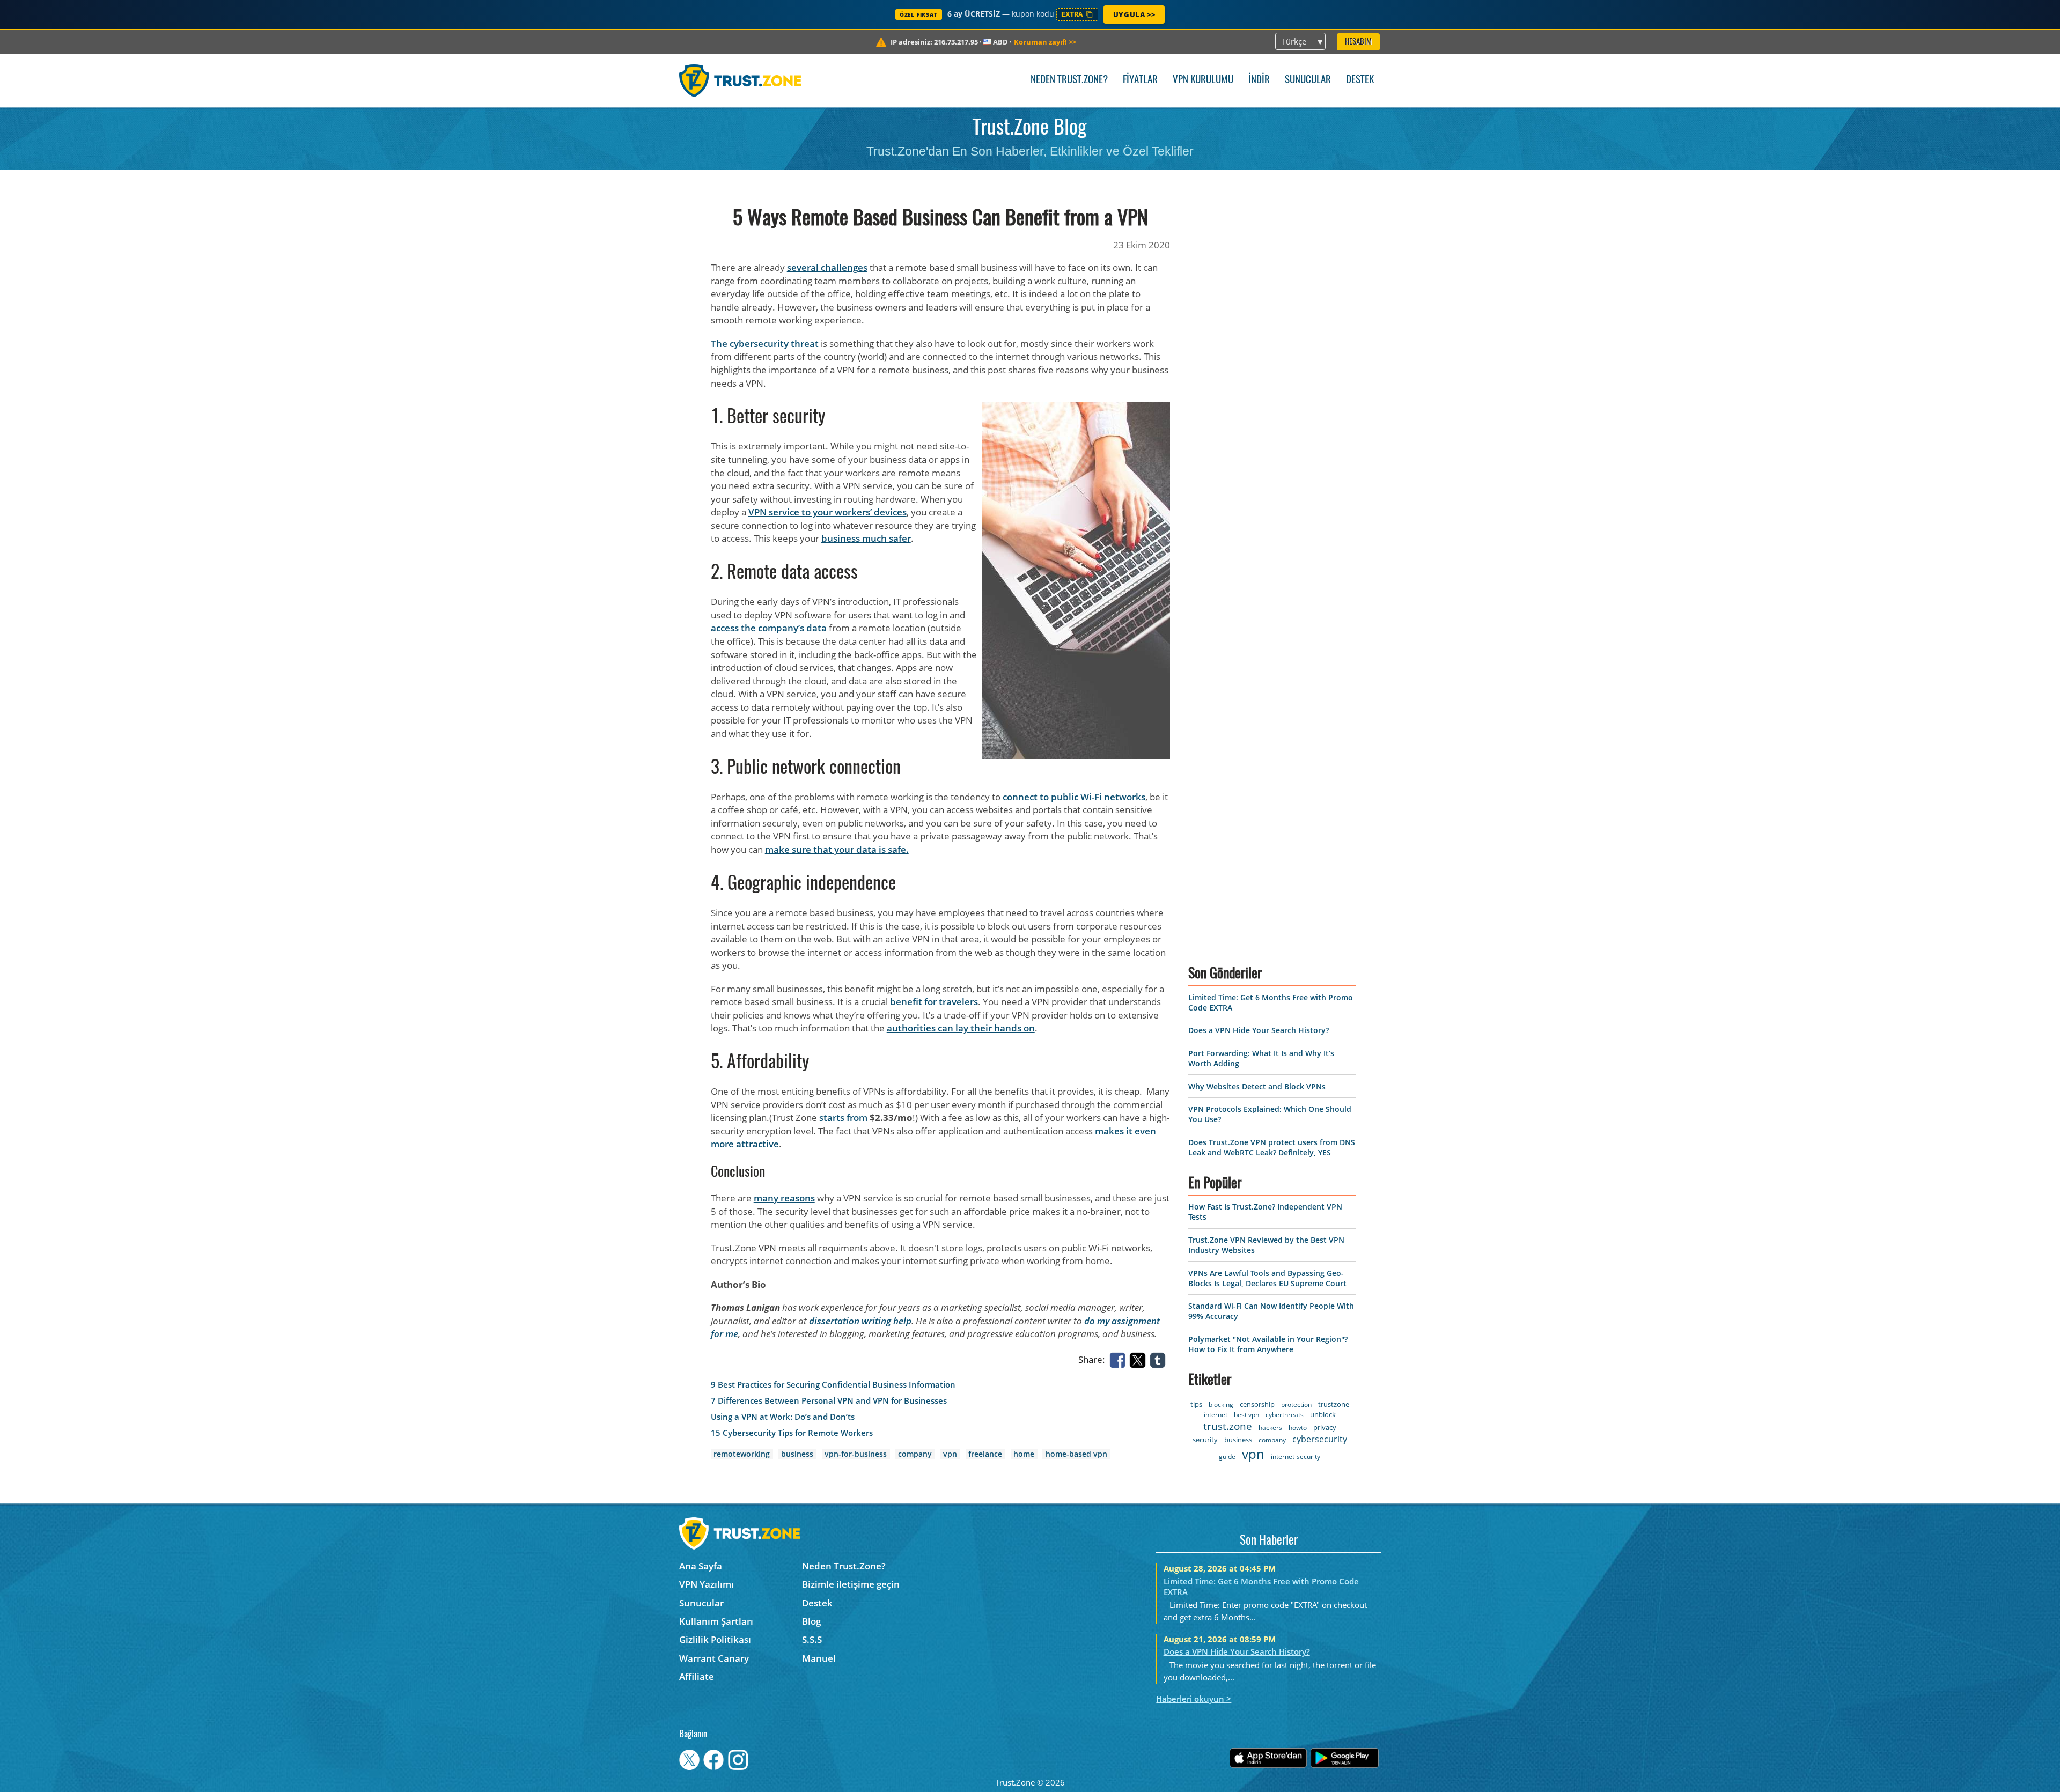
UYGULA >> (1134, 14)
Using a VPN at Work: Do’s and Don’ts (783, 1417)
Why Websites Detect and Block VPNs (1257, 1086)
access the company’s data (769, 628)
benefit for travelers (934, 1002)
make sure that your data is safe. (837, 849)
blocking (1221, 1404)
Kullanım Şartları (716, 1621)
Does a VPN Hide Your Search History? (1259, 1030)
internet (1216, 1415)
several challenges (827, 267)
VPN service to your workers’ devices (827, 512)
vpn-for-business (856, 1454)
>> (1045, 42)
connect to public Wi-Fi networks (1074, 797)
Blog (811, 1621)
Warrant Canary (714, 1658)
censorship (1257, 1404)
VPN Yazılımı (707, 1584)
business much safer (866, 538)
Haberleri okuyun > (1194, 1699)
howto (1298, 1428)
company (915, 1454)
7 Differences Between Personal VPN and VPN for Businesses (829, 1401)
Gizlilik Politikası (715, 1639)
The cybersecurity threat (765, 344)
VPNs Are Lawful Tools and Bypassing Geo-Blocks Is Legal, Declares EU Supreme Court (1267, 1278)
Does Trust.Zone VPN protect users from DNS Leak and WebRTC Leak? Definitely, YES (1272, 1147)
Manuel (819, 1658)
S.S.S (812, 1639)
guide (1227, 1457)
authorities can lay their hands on (961, 1028)
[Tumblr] (1160, 1359)
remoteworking (742, 1454)
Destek (1360, 80)
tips (1196, 1404)
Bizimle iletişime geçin (851, 1584)
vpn (950, 1454)
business (797, 1454)
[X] (1139, 1359)
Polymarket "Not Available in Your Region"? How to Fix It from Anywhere (1268, 1344)
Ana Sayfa (701, 1566)
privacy (1325, 1427)
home (1024, 1454)
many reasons (784, 1198)
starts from (843, 1118)
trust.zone (1228, 1426)
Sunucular (1308, 80)
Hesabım (1358, 42)
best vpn (1246, 1415)
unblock (1323, 1414)
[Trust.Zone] (740, 80)
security (1205, 1440)
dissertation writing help (860, 1321)
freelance (985, 1454)
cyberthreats (1285, 1415)
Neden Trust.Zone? (1069, 80)
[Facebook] (1120, 1359)
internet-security (1296, 1457)
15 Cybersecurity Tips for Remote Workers (792, 1433)
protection (1296, 1404)
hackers (1270, 1428)
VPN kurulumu (1203, 80)
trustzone (1334, 1404)
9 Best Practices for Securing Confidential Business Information (833, 1385)
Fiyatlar (1140, 80)
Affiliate (697, 1676)
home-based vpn (1076, 1454)
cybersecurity (1320, 1439)
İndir (1259, 80)
